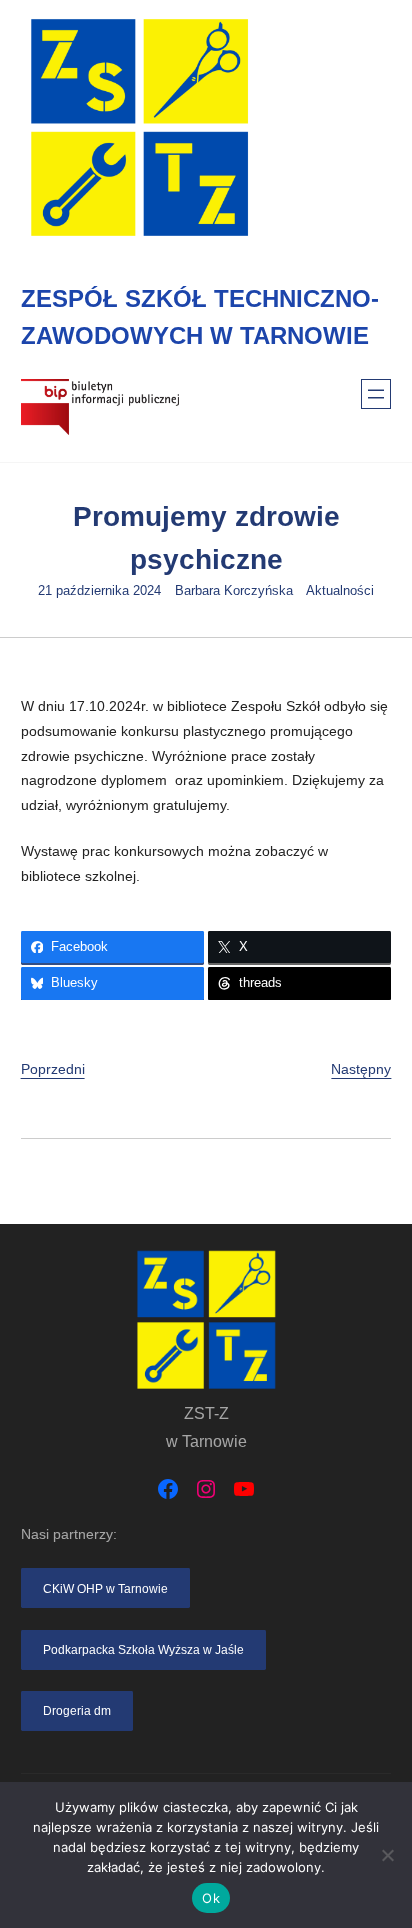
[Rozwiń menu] (376, 394)
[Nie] (387, 1855)
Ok (211, 1898)
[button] (105, 1588)
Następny (361, 1069)
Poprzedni (53, 1069)
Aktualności (340, 591)
